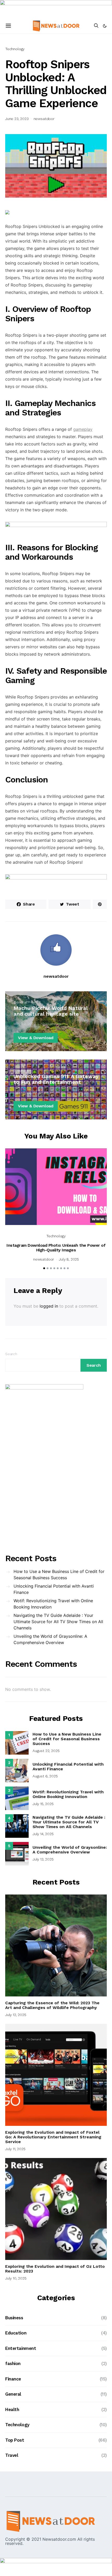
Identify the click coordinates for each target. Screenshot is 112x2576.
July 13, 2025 (43, 1859)
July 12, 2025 (16, 2015)
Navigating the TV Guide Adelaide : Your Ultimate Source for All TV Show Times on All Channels (58, 1622)
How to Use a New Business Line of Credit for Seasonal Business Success (59, 1575)
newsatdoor (44, 119)
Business (14, 2318)
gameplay (83, 429)
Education (16, 2333)
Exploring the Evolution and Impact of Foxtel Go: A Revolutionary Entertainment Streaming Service (53, 2137)
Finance (13, 2379)
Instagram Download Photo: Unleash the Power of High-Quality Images (56, 1248)
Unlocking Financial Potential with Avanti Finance (54, 1589)
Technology (15, 49)
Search (11, 1354)
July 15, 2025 (43, 1804)
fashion (13, 2363)
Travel (12, 2455)
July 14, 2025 (43, 1834)
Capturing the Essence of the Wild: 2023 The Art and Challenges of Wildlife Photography (52, 2005)
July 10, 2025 (16, 2278)
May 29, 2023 (25, 1024)
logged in (49, 1306)
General (20, 1002)
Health (12, 2409)
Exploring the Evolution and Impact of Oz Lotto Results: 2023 (55, 2269)
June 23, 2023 (17, 119)
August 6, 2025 (45, 1776)
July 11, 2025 (15, 2149)
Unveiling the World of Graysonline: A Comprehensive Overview (50, 1639)
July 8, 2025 (69, 1259)
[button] (105, 26)
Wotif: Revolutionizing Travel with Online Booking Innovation (53, 1604)
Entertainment (21, 2348)
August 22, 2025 (46, 1751)
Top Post (21, 1071)
